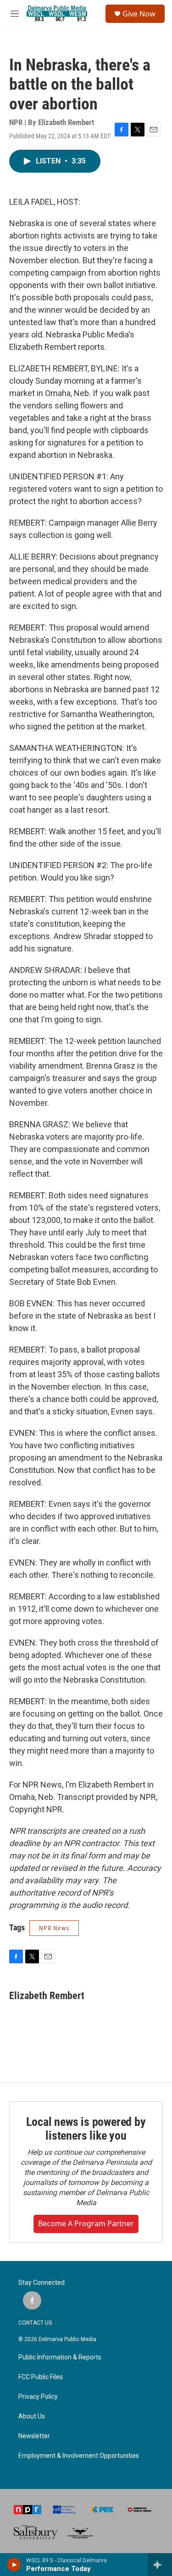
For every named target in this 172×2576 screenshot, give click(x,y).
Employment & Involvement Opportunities (79, 2456)
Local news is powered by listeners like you (86, 2129)
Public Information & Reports (60, 2357)
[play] (14, 2565)
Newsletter (34, 2436)
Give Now (139, 14)
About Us (32, 2416)
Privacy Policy (38, 2397)
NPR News (54, 1928)
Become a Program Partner (86, 2223)
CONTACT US (35, 2323)
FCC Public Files (41, 2377)
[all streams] (160, 2565)
